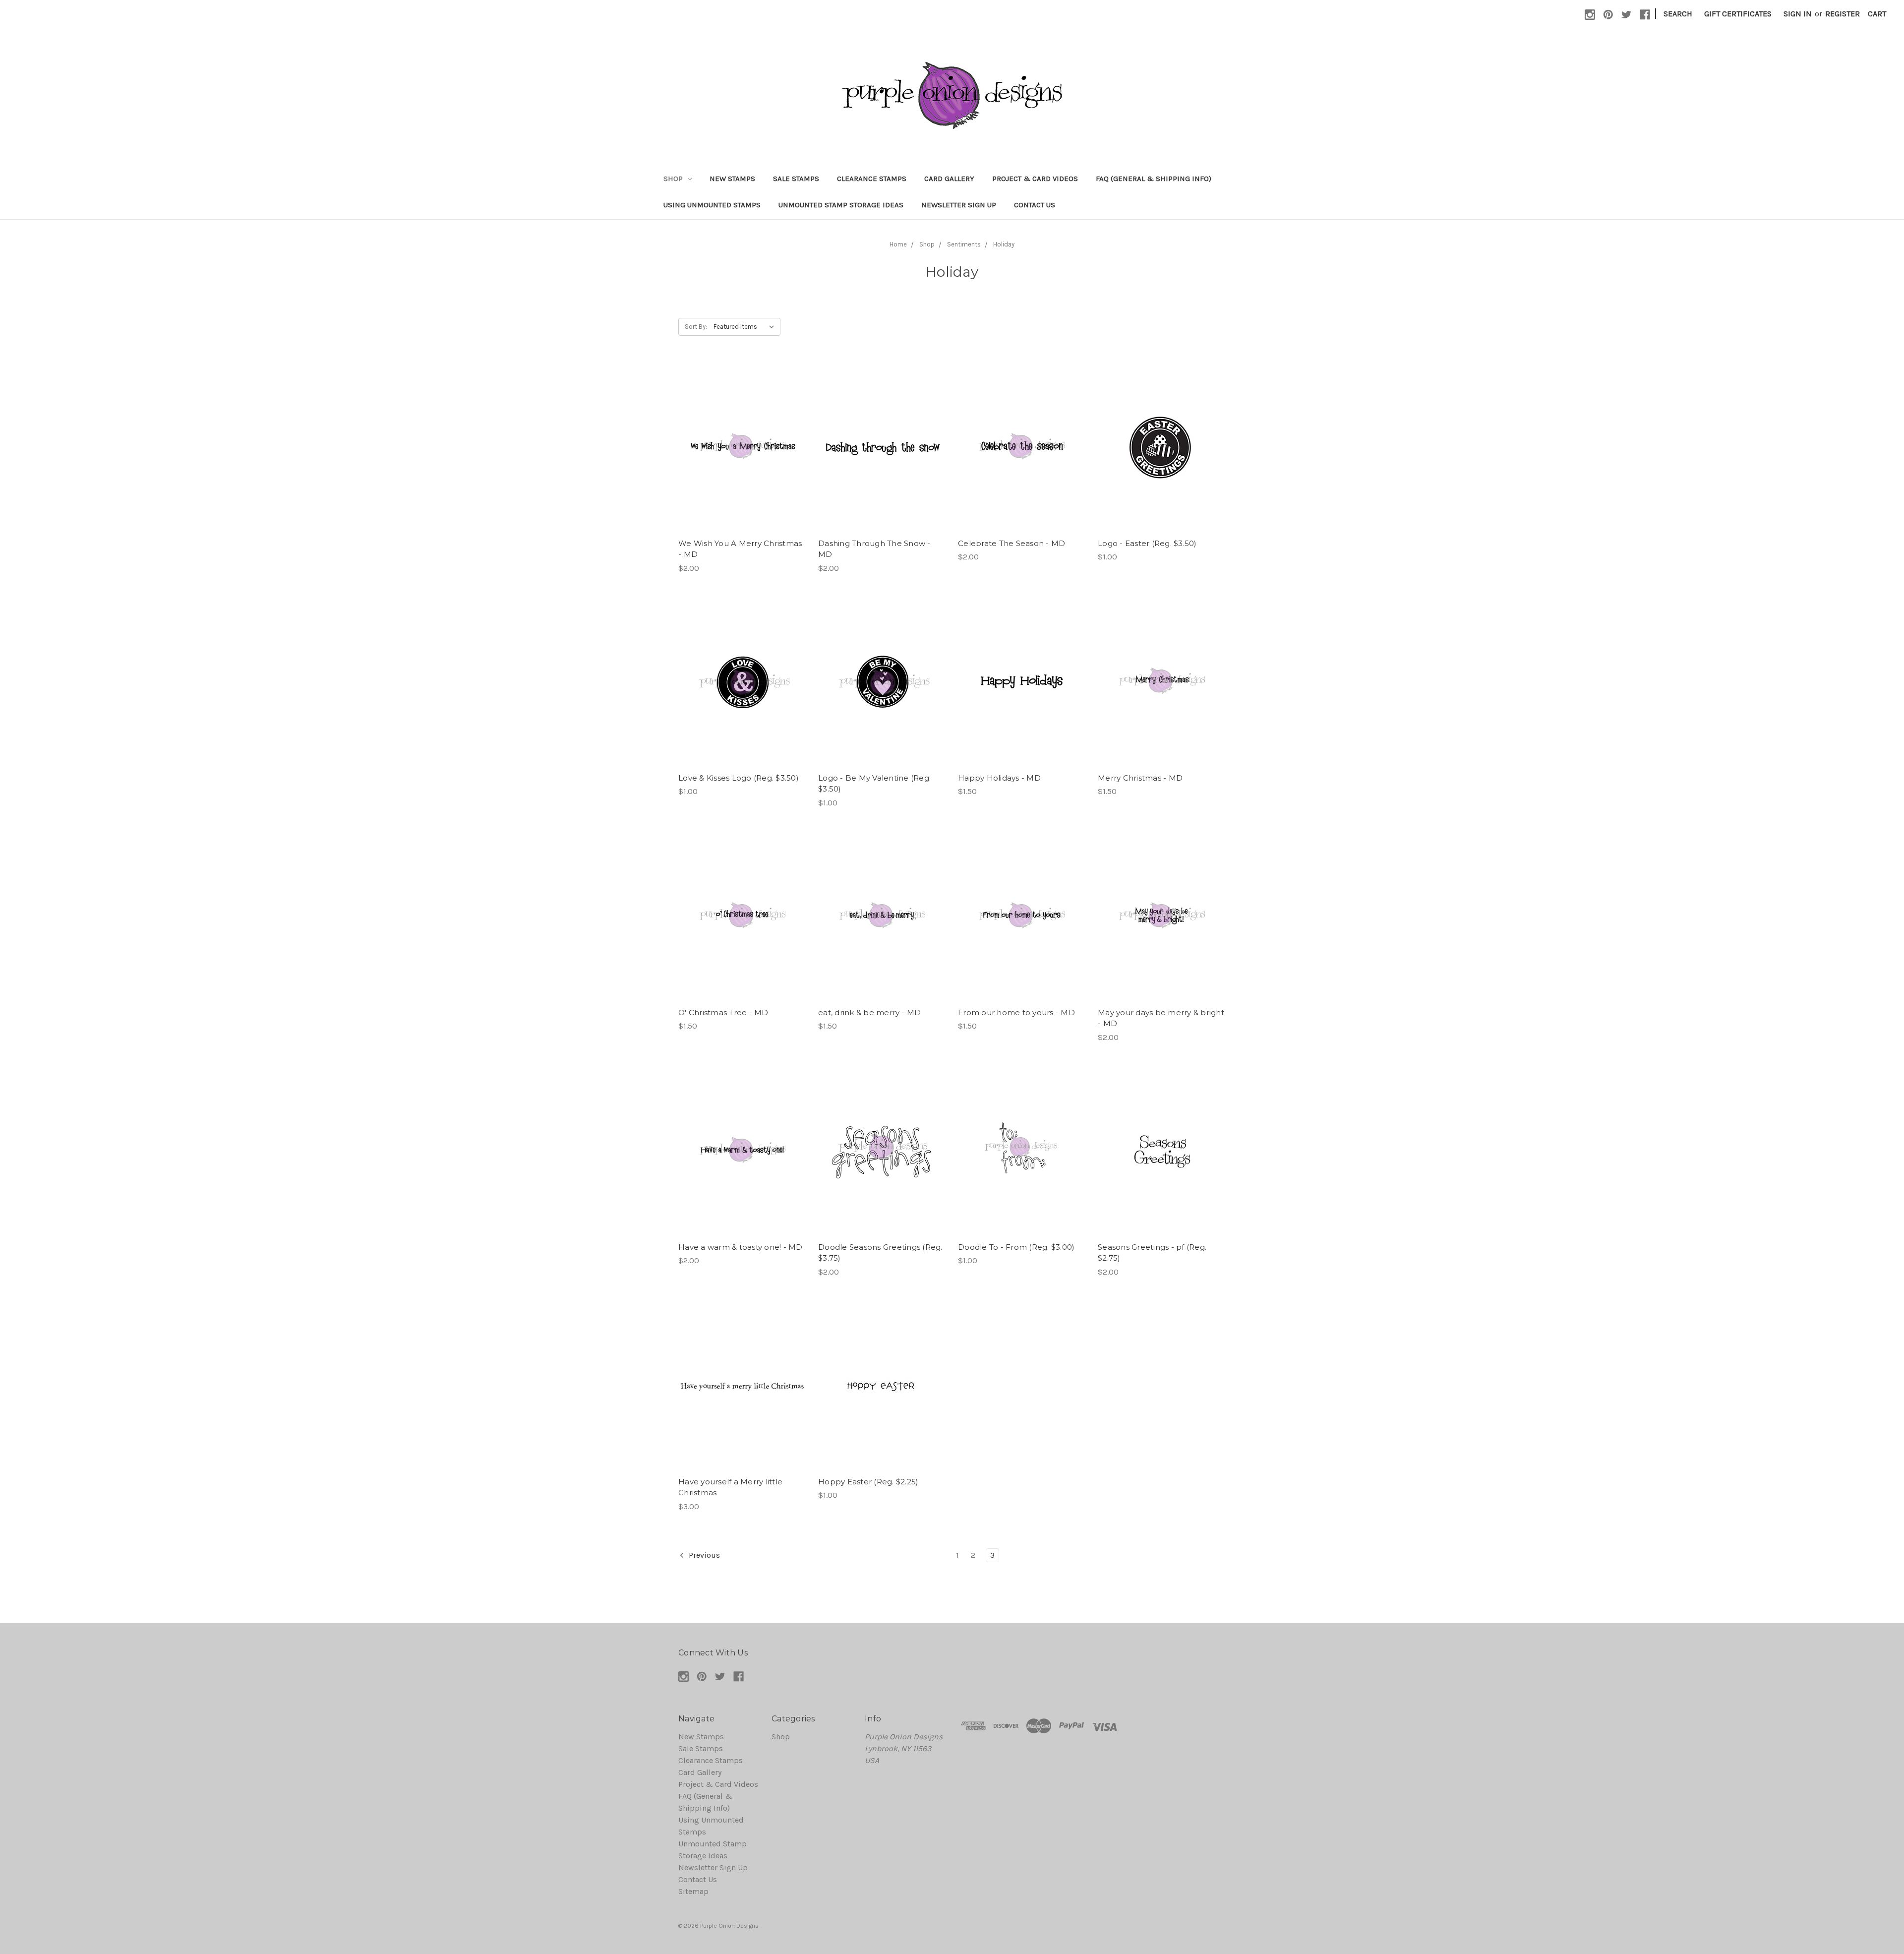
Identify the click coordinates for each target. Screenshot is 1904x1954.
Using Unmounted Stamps (712, 205)
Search (1678, 14)
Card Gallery (949, 179)
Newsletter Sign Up (959, 205)
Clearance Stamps (872, 179)
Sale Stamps (796, 179)
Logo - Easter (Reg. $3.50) (1147, 543)
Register (1843, 14)
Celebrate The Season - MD (1011, 543)
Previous (703, 1555)
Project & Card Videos (1035, 179)
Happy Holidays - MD (999, 778)
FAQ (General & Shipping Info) (1154, 179)
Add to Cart (743, 458)
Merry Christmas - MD (1140, 778)
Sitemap (693, 1891)
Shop (674, 179)
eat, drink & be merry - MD (870, 1012)
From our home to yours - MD (1016, 1012)
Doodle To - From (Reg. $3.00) (1016, 1247)
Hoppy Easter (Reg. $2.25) (868, 1482)
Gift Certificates (1738, 14)
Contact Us (1035, 205)
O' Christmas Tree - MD (723, 1012)
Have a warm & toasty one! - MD (741, 1247)
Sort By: (696, 327)
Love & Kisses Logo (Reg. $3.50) (739, 778)
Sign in (1798, 14)
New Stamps (732, 179)
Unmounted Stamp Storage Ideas (841, 205)
